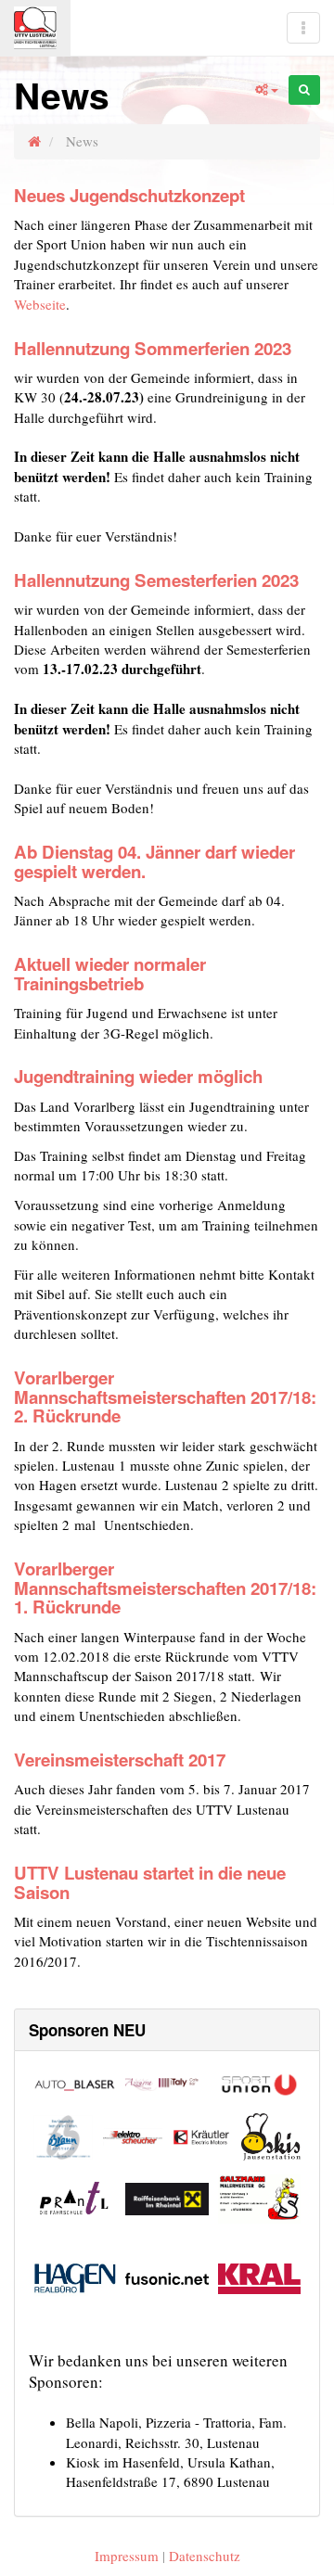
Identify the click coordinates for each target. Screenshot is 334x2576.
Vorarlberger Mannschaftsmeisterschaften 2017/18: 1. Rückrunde (165, 1588)
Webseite (40, 304)
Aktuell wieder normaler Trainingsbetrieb (110, 974)
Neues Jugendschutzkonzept (129, 195)
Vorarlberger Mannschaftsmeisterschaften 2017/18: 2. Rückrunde (165, 1396)
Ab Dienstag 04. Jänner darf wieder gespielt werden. (154, 861)
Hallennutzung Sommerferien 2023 (153, 348)
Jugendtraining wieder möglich (138, 1076)
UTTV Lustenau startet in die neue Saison (150, 1882)
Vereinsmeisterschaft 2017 (120, 1760)
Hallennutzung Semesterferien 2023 (156, 580)
